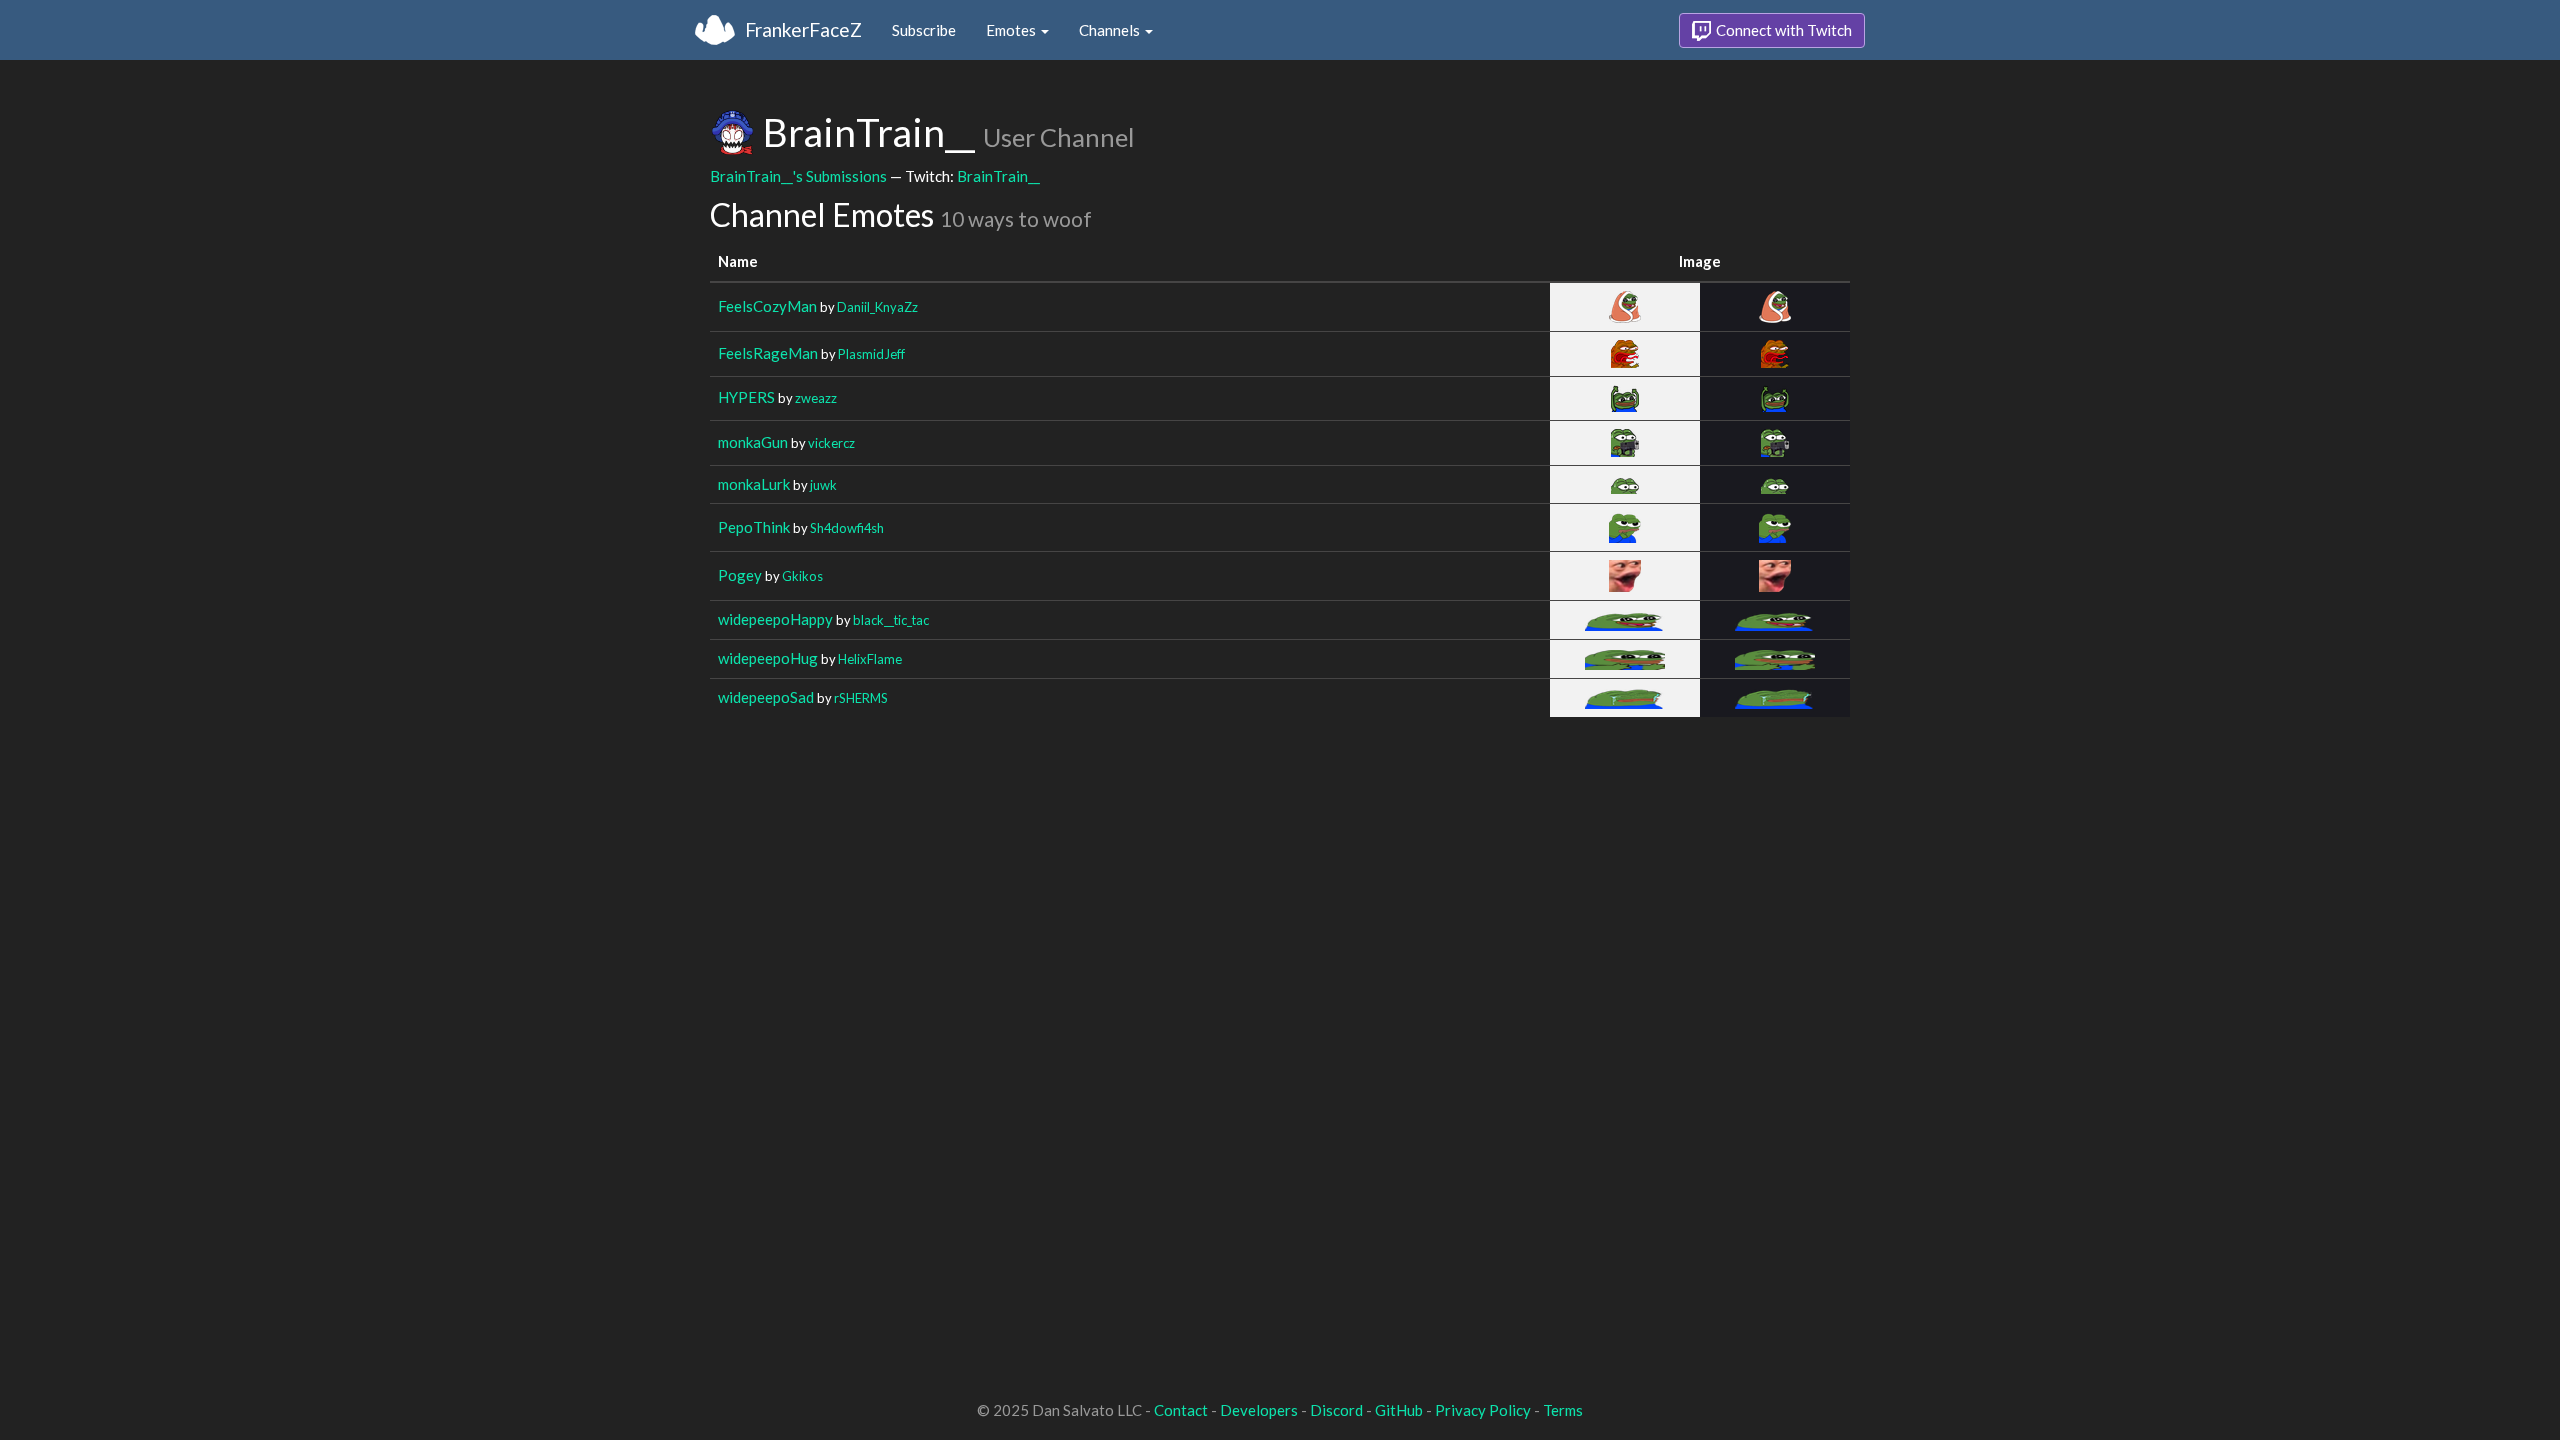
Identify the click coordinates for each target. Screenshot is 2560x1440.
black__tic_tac (891, 620)
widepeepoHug (768, 658)
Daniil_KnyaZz (877, 307)
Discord (1336, 1410)
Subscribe (924, 30)
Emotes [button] (1012, 30)
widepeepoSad (766, 697)
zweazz (816, 398)
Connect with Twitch (1782, 30)
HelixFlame (870, 659)
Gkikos (802, 576)
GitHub (1399, 1410)
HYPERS (746, 397)
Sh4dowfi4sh (847, 528)
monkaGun (753, 442)
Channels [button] (1111, 30)
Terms (1563, 1410)
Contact (1181, 1410)
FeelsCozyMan (767, 306)
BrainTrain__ (998, 176)
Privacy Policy (1483, 1410)
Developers (1259, 1410)
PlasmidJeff (871, 354)
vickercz (831, 443)
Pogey (740, 575)
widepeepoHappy (775, 619)
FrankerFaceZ (803, 29)
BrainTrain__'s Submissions (798, 176)
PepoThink (754, 527)
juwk (823, 485)
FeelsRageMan (768, 353)
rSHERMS (861, 698)
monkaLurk (754, 484)
